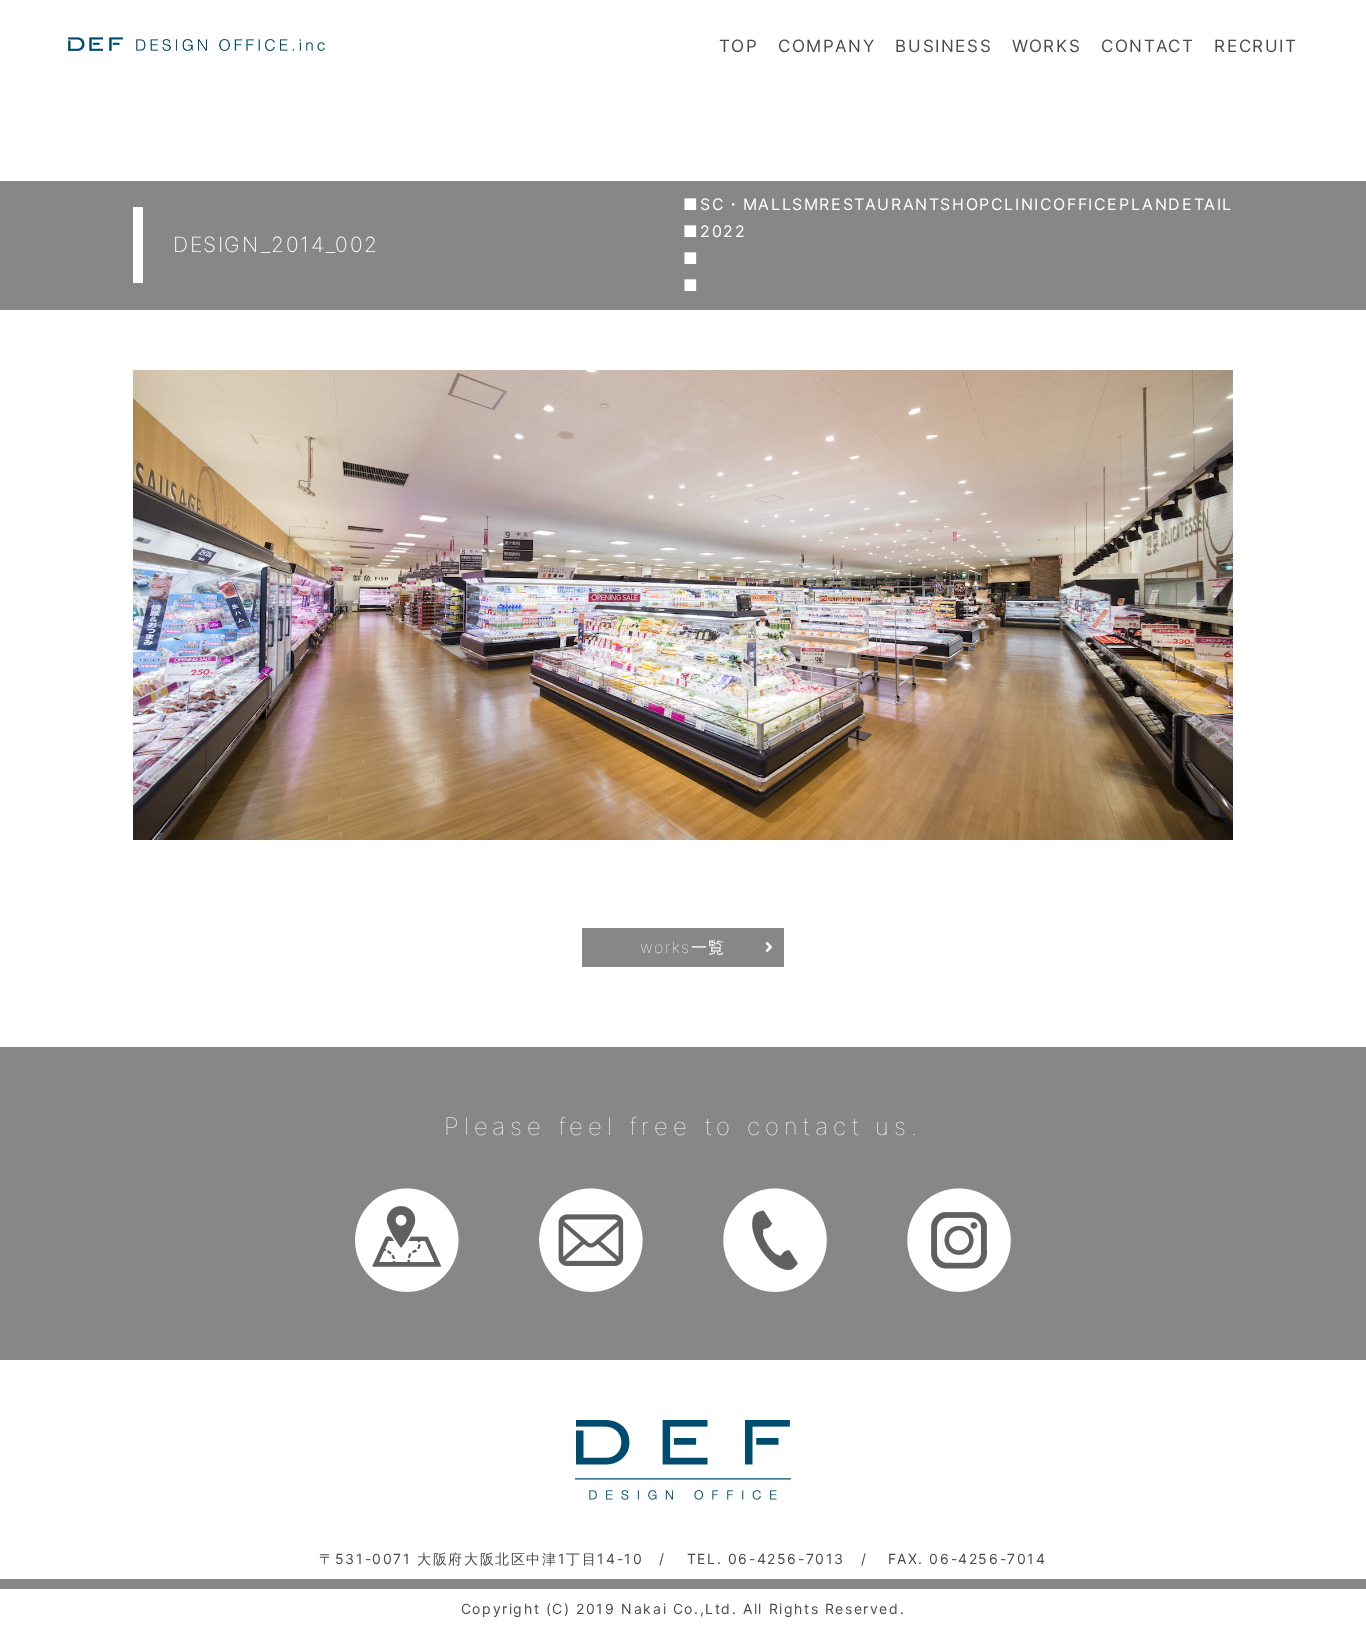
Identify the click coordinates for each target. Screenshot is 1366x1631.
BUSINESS (943, 46)
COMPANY (826, 46)
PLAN (1143, 204)
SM (805, 204)
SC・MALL (746, 204)
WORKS (1046, 46)
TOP (738, 46)
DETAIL (1200, 204)
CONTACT (1147, 46)
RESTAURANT (879, 204)
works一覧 (683, 947)
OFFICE (1086, 204)
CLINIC (1022, 204)
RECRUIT (1255, 46)
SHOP (965, 204)
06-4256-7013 (786, 1558)
